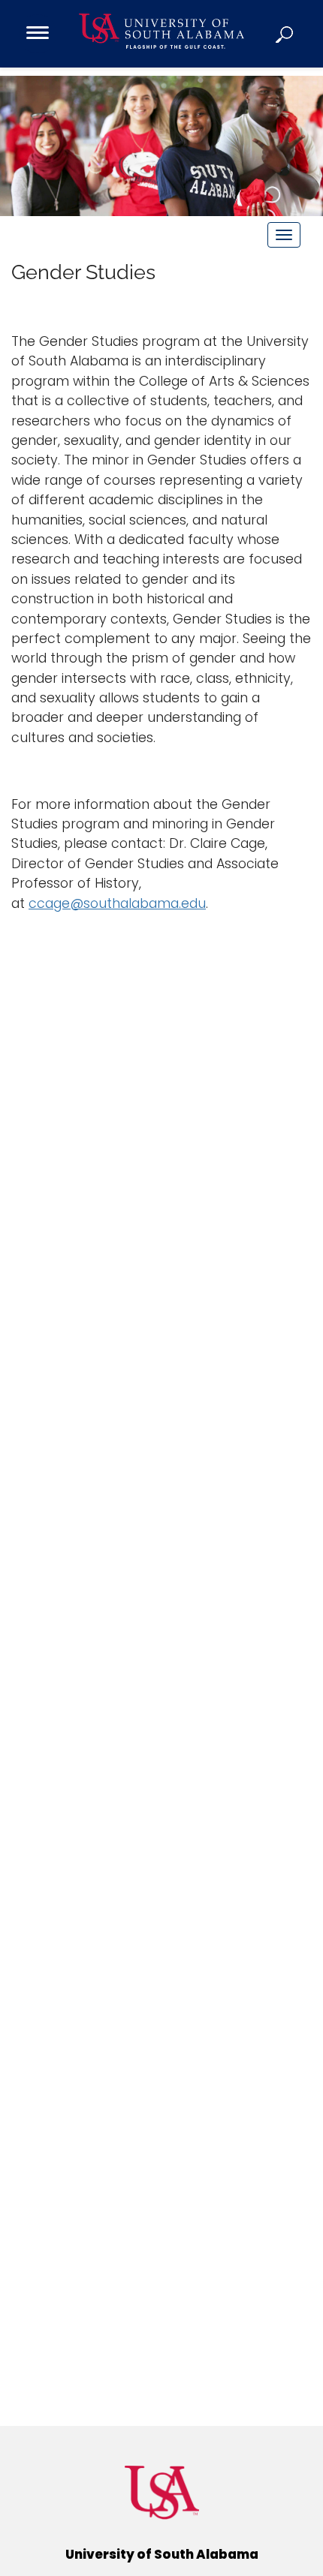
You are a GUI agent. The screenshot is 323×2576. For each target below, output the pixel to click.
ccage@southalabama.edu (117, 903)
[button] (285, 34)
